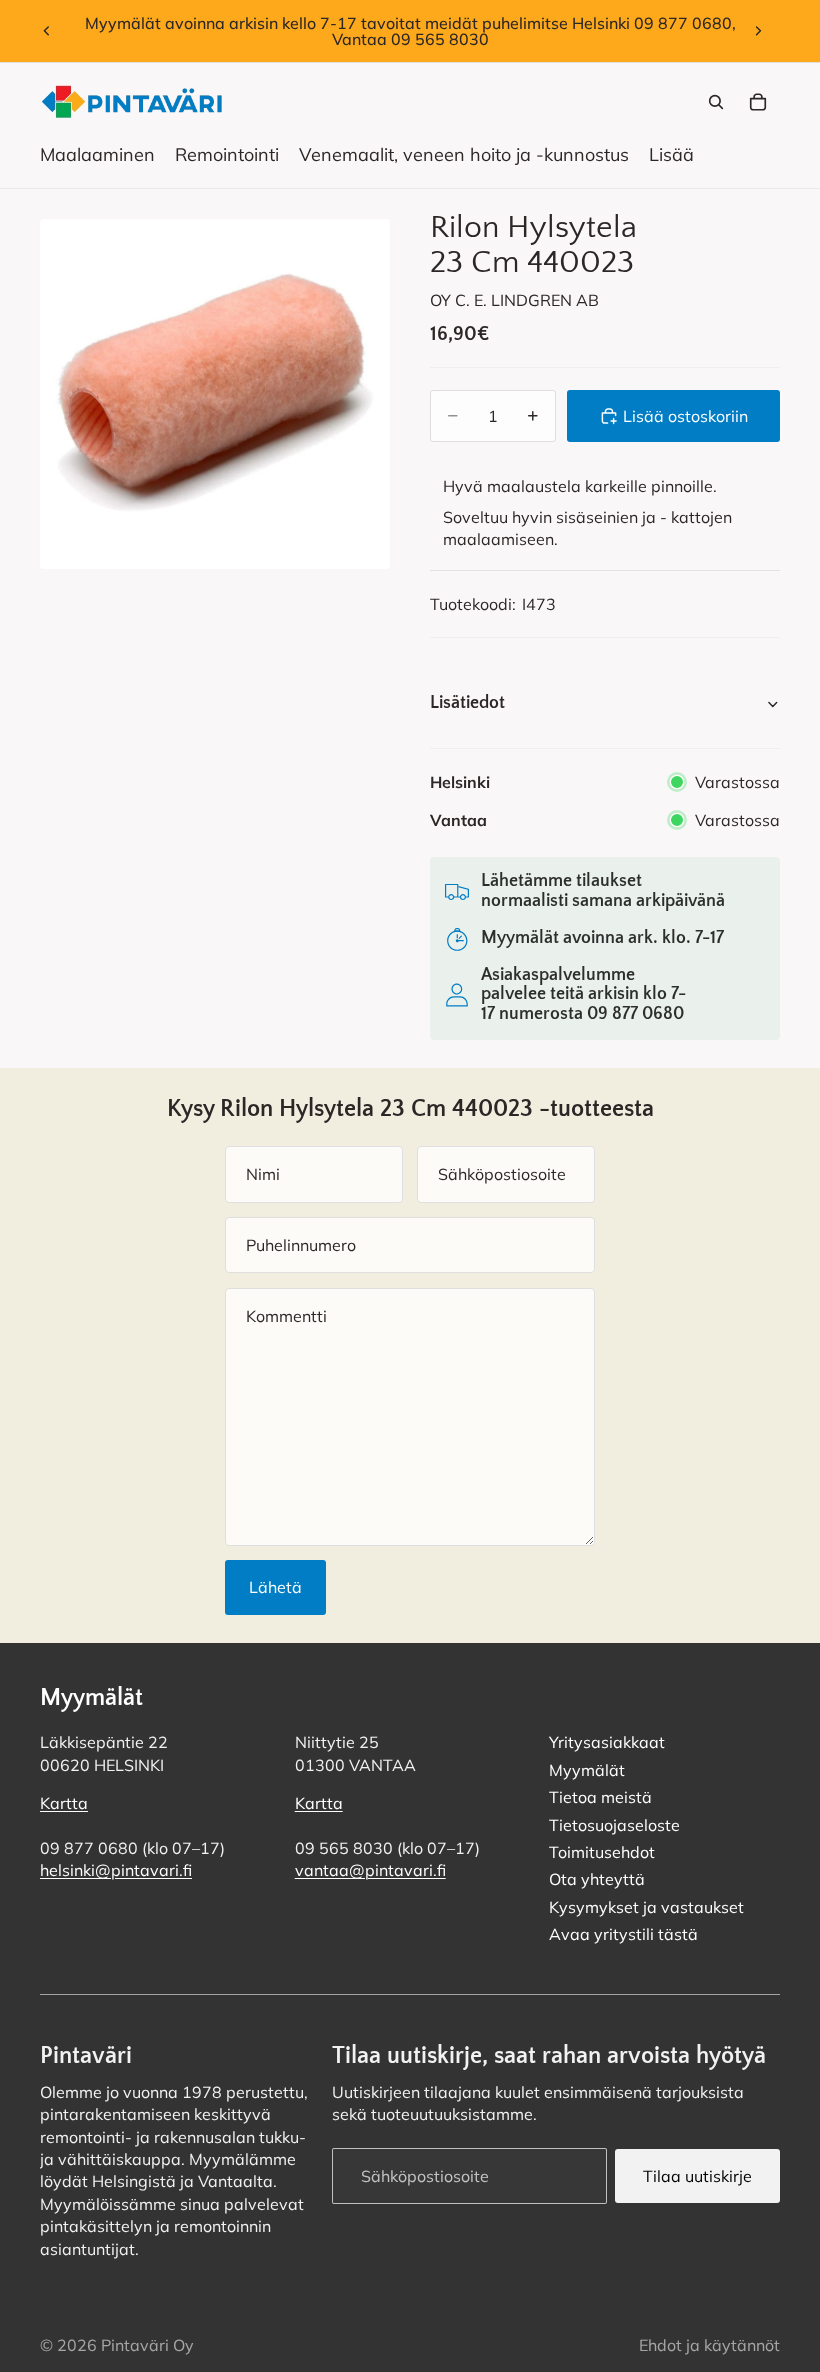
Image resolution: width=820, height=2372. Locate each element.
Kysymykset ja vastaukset (646, 1906)
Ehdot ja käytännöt (709, 2345)
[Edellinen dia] (47, 31)
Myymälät (587, 1769)
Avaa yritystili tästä (623, 1934)
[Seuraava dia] (758, 31)
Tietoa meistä (600, 1797)
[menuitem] (671, 155)
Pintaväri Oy (147, 2345)
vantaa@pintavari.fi (370, 1870)
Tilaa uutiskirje (697, 2175)
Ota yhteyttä (597, 1879)
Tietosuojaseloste (614, 1824)
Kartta (64, 1803)
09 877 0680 (635, 1014)
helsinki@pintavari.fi (116, 1870)
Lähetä (275, 1587)
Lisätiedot (467, 703)
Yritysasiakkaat (607, 1742)
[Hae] (716, 102)
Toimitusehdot (602, 1852)
